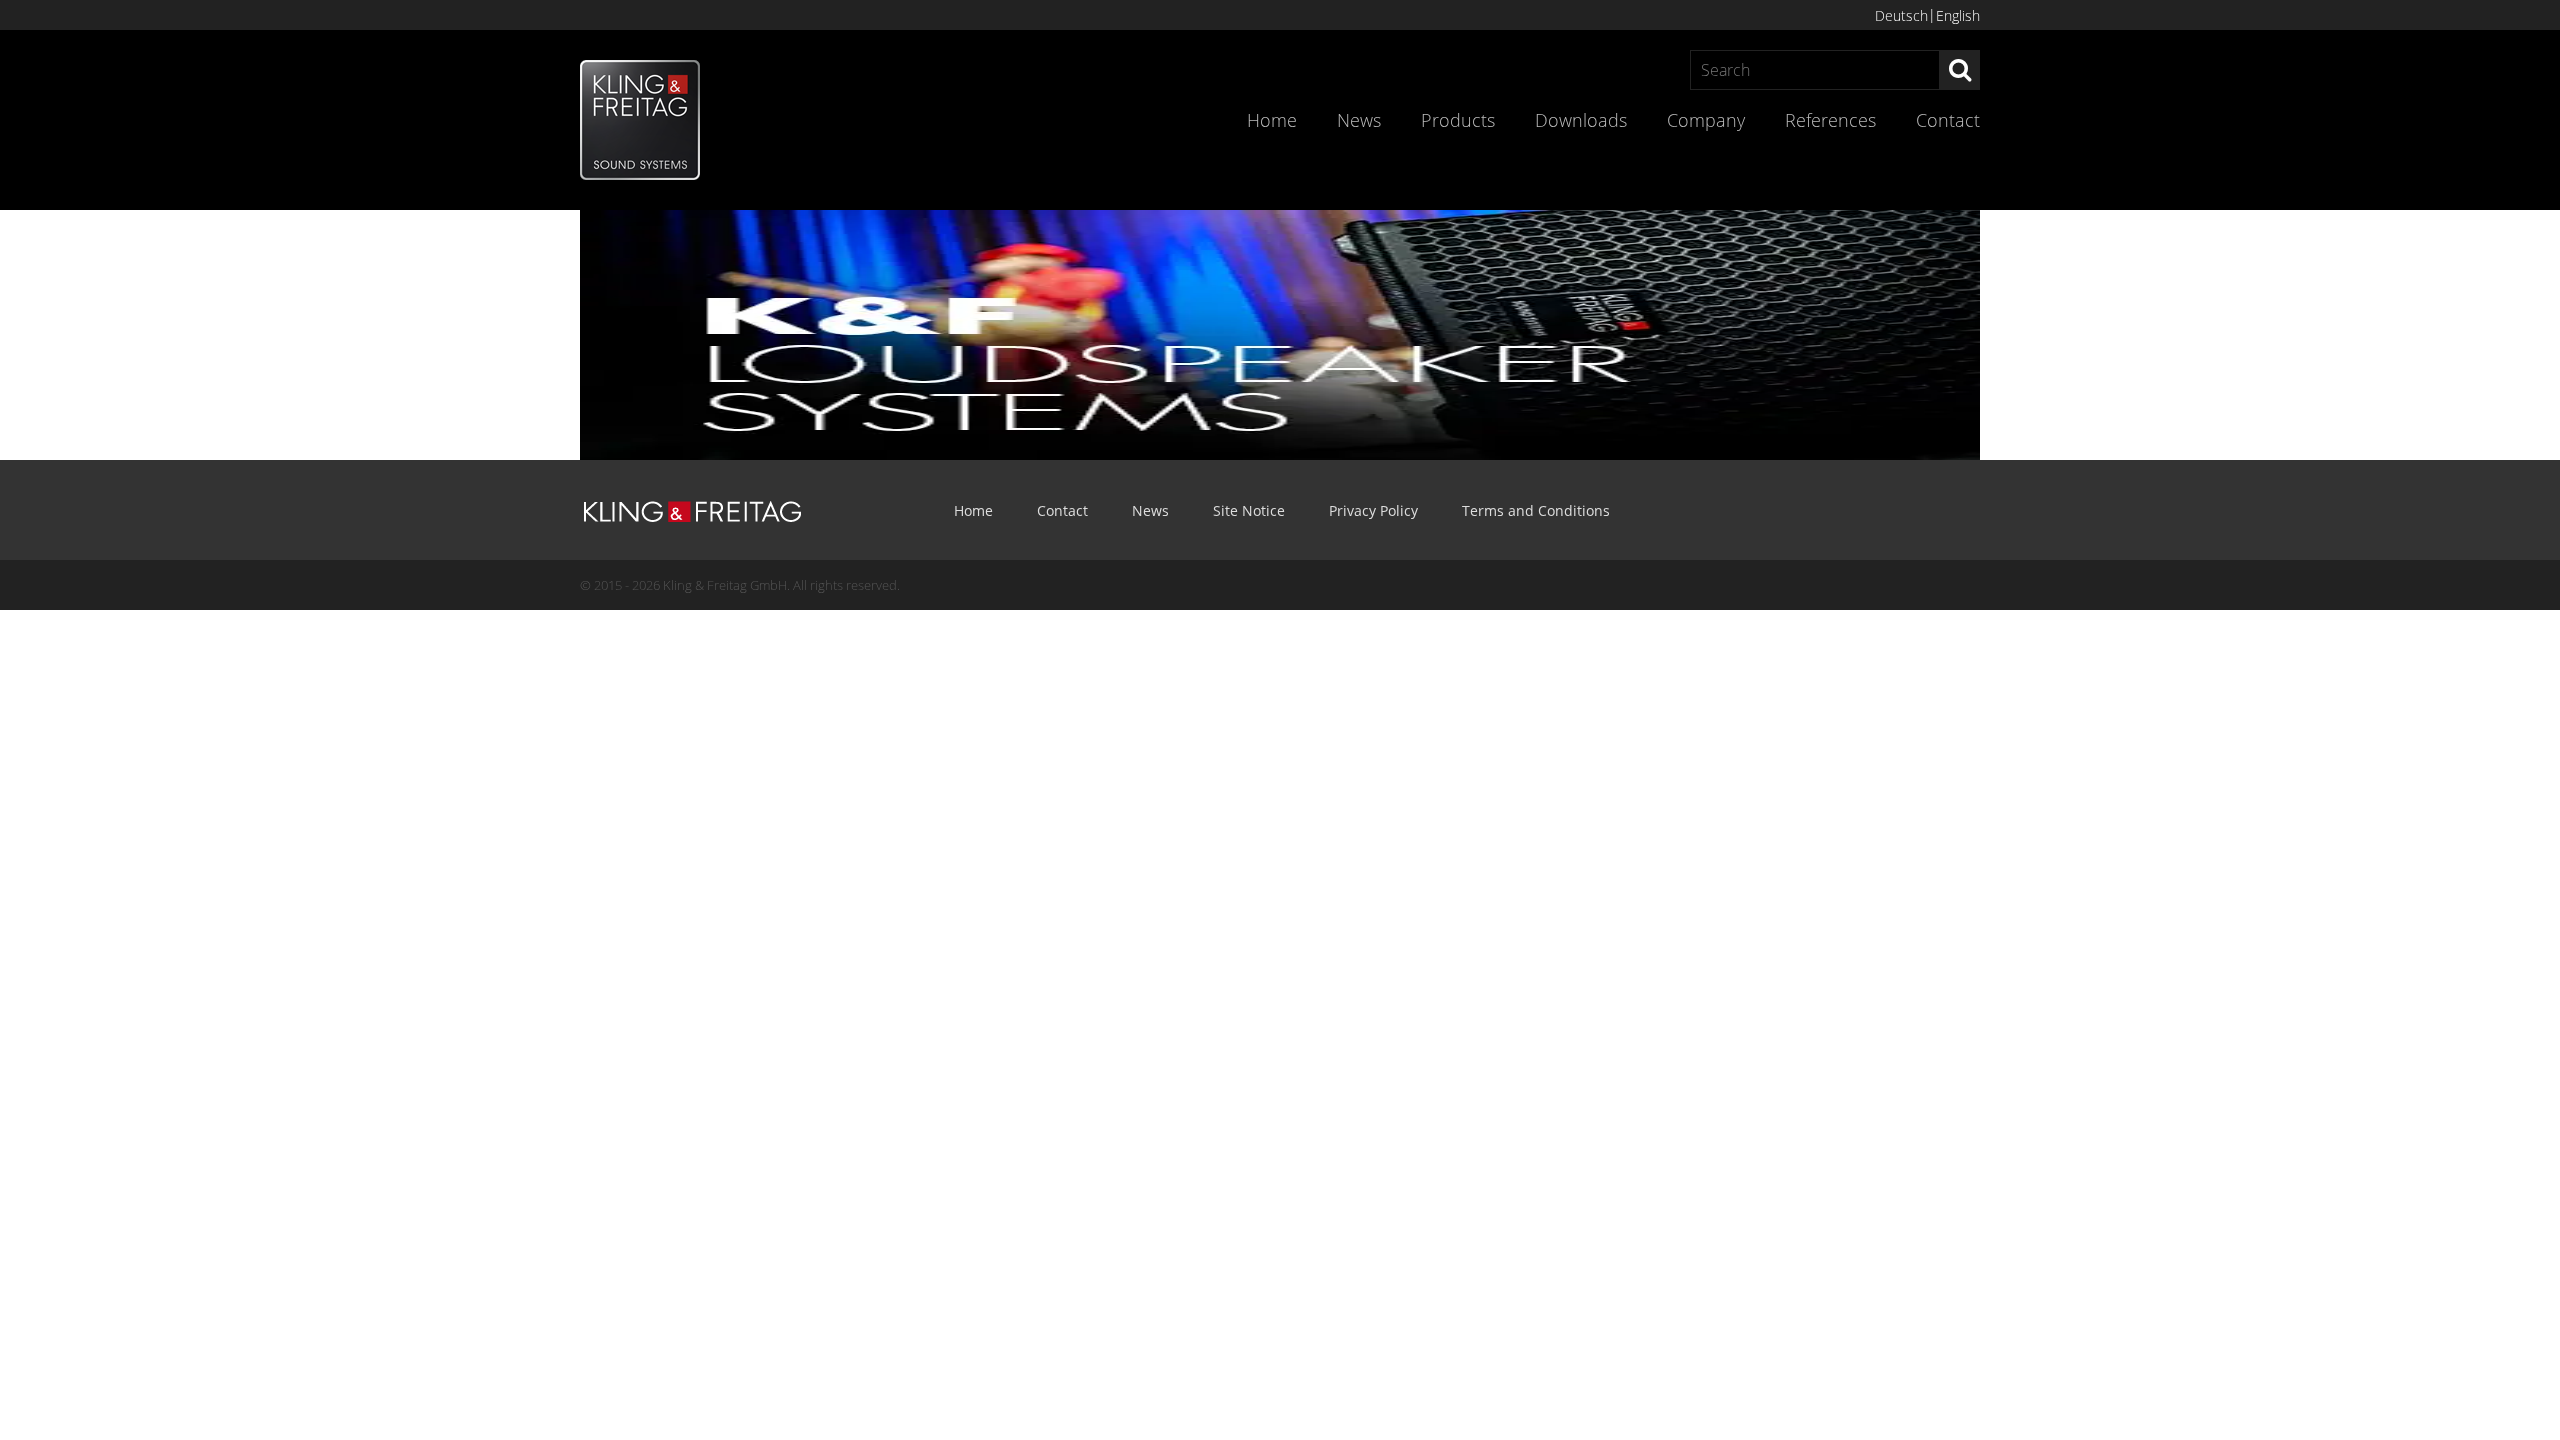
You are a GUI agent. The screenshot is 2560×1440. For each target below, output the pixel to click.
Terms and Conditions (1536, 510)
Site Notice (1249, 510)
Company (1706, 120)
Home (1272, 120)
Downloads (1581, 120)
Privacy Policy (1373, 510)
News (1359, 120)
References (1830, 120)
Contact (1948, 120)
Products (1458, 120)
